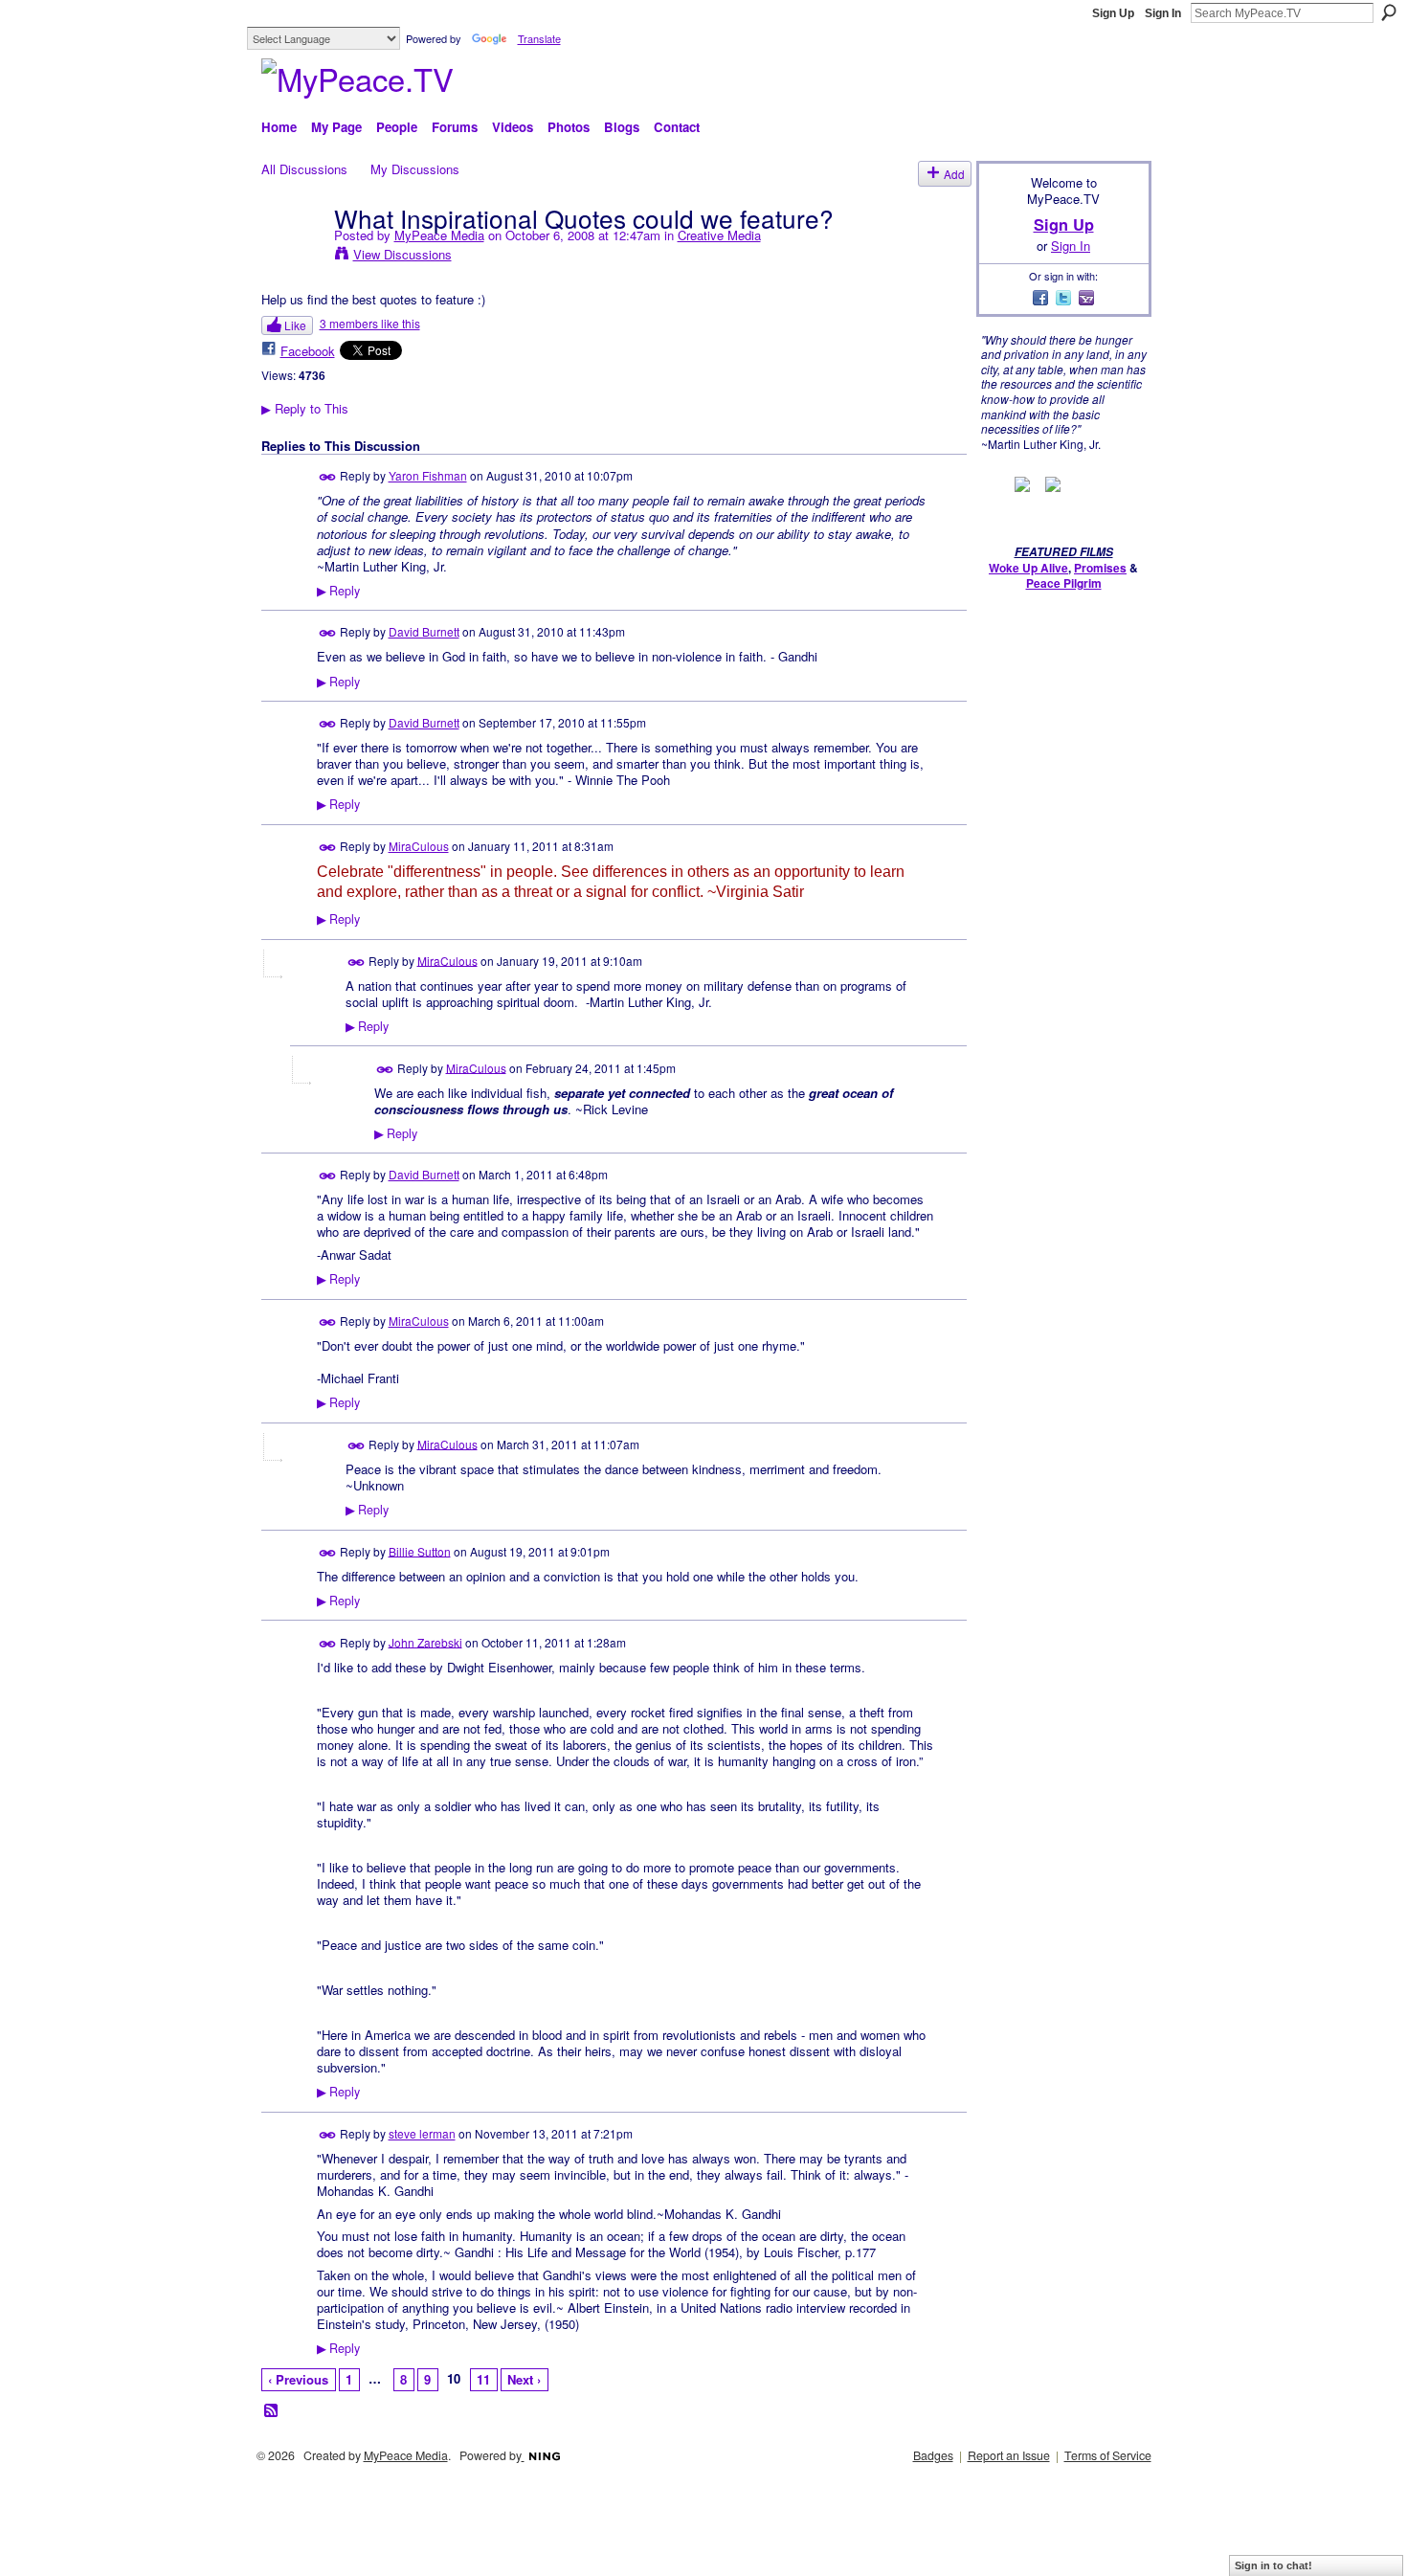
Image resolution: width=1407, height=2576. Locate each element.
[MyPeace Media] (292, 257)
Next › (524, 2379)
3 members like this (370, 323)
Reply (338, 591)
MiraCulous (419, 846)
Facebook (308, 351)
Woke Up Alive (1028, 568)
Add (954, 174)
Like (295, 325)
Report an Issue (1009, 2455)
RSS (272, 2411)
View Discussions (402, 254)
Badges (933, 2455)
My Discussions (415, 169)
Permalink (328, 477)
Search (1389, 12)
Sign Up (1113, 13)
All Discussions (304, 169)
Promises (1100, 568)
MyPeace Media (439, 235)
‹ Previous (298, 2379)
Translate (539, 38)
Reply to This (305, 408)
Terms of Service (1108, 2455)
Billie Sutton (420, 1550)
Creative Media (719, 235)
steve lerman (422, 2133)
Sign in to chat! (1273, 2565)
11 (483, 2379)
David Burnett (424, 631)
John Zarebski (425, 1641)
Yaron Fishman (428, 475)
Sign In (1163, 13)
